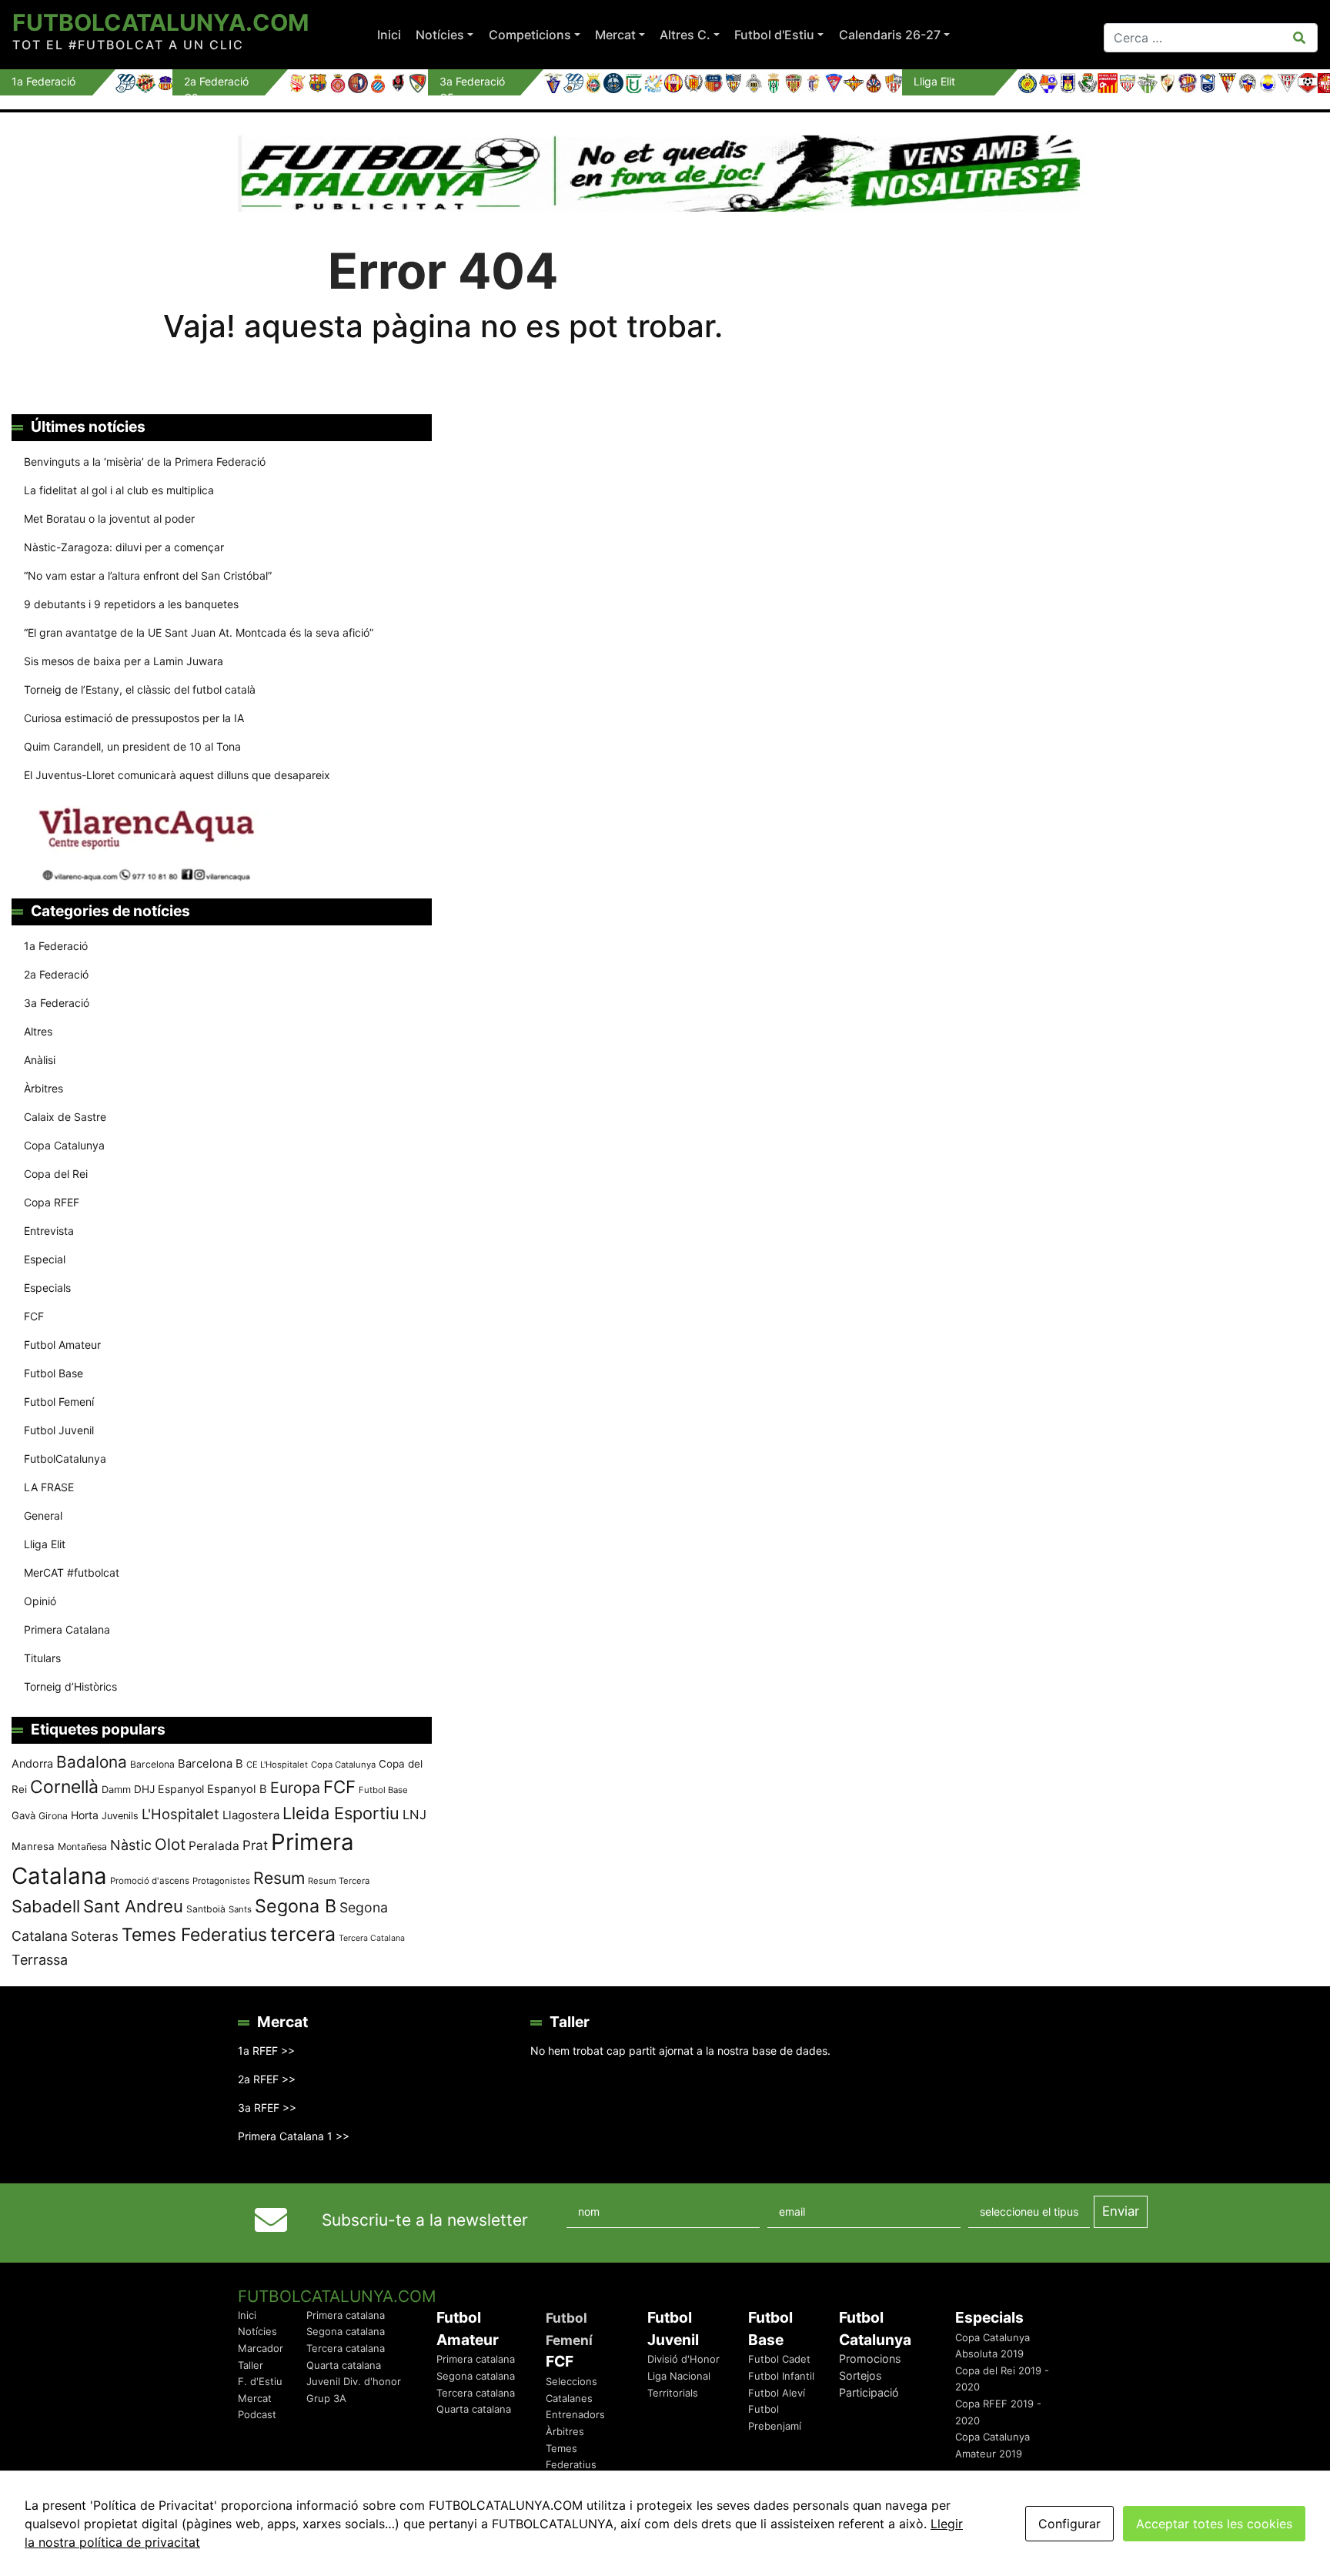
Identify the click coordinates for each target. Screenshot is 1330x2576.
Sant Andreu (133, 1906)
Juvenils (120, 1816)
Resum (279, 1878)
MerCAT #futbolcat (72, 1572)
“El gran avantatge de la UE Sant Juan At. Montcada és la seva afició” (199, 632)
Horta (85, 1815)
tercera (303, 1934)
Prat (255, 1845)
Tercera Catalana (372, 1938)
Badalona (92, 1762)
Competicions (530, 35)
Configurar (1069, 2524)
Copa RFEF (52, 1202)
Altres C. (685, 35)
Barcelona (152, 1764)
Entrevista (49, 1231)
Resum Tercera (339, 1881)
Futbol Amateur (62, 1345)
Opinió (40, 1601)
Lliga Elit (45, 1544)
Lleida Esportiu (341, 1813)
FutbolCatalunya (65, 1459)
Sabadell (46, 1906)
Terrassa (40, 1960)
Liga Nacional (679, 2376)
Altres (38, 1031)
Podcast (257, 2414)
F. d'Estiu (260, 2381)
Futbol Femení (59, 1402)
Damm (116, 1789)
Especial (45, 1259)
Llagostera (251, 1815)
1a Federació (56, 946)
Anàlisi (40, 1060)
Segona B (296, 1906)
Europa (295, 1788)
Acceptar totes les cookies (1214, 2524)
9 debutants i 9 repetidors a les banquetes (131, 604)
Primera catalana (346, 2315)
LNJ (414, 1815)
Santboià (206, 1909)
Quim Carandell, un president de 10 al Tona (132, 746)
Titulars (42, 1658)
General (43, 1515)
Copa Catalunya (64, 1145)
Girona (53, 1816)
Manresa (33, 1846)
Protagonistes (221, 1881)
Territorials (673, 2393)
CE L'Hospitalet (277, 1765)
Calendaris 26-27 (890, 35)
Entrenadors (575, 2414)
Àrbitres (43, 1088)
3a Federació (57, 1003)
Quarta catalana (344, 2365)
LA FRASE (49, 1487)
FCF (34, 1316)
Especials (47, 1288)
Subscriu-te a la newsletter (425, 2220)
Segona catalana (346, 2331)
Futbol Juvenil (59, 1430)
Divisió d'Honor (683, 2359)
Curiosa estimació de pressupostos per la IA (134, 718)
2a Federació (56, 974)
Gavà (23, 1815)
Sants (240, 1909)
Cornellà (64, 1787)
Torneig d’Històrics (70, 1686)
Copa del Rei (56, 1174)
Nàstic (131, 1845)
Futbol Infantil (781, 2376)
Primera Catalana (67, 1629)
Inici (389, 35)
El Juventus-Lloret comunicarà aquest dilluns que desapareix (177, 775)
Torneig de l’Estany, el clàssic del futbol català (140, 689)
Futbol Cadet (779, 2359)
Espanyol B (237, 1789)
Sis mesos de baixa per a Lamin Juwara (124, 661)
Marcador (261, 2348)
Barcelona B (211, 1764)
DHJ (144, 1789)
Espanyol (181, 1789)
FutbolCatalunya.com (160, 22)
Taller (251, 2365)
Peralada (214, 1846)
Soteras (95, 1936)
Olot (170, 1844)
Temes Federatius (194, 1935)
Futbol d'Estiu (774, 35)
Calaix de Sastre (65, 1117)
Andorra (32, 1763)
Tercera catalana (346, 2348)
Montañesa (82, 1847)
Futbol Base (53, 1373)
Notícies (440, 35)
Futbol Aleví (777, 2393)
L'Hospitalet (180, 1814)
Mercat (615, 35)
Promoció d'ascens (150, 1881)
